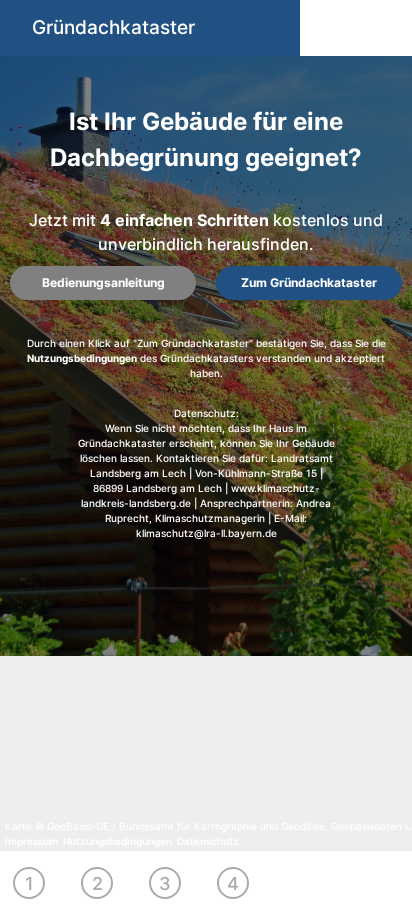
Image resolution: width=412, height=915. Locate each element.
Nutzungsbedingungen (82, 358)
